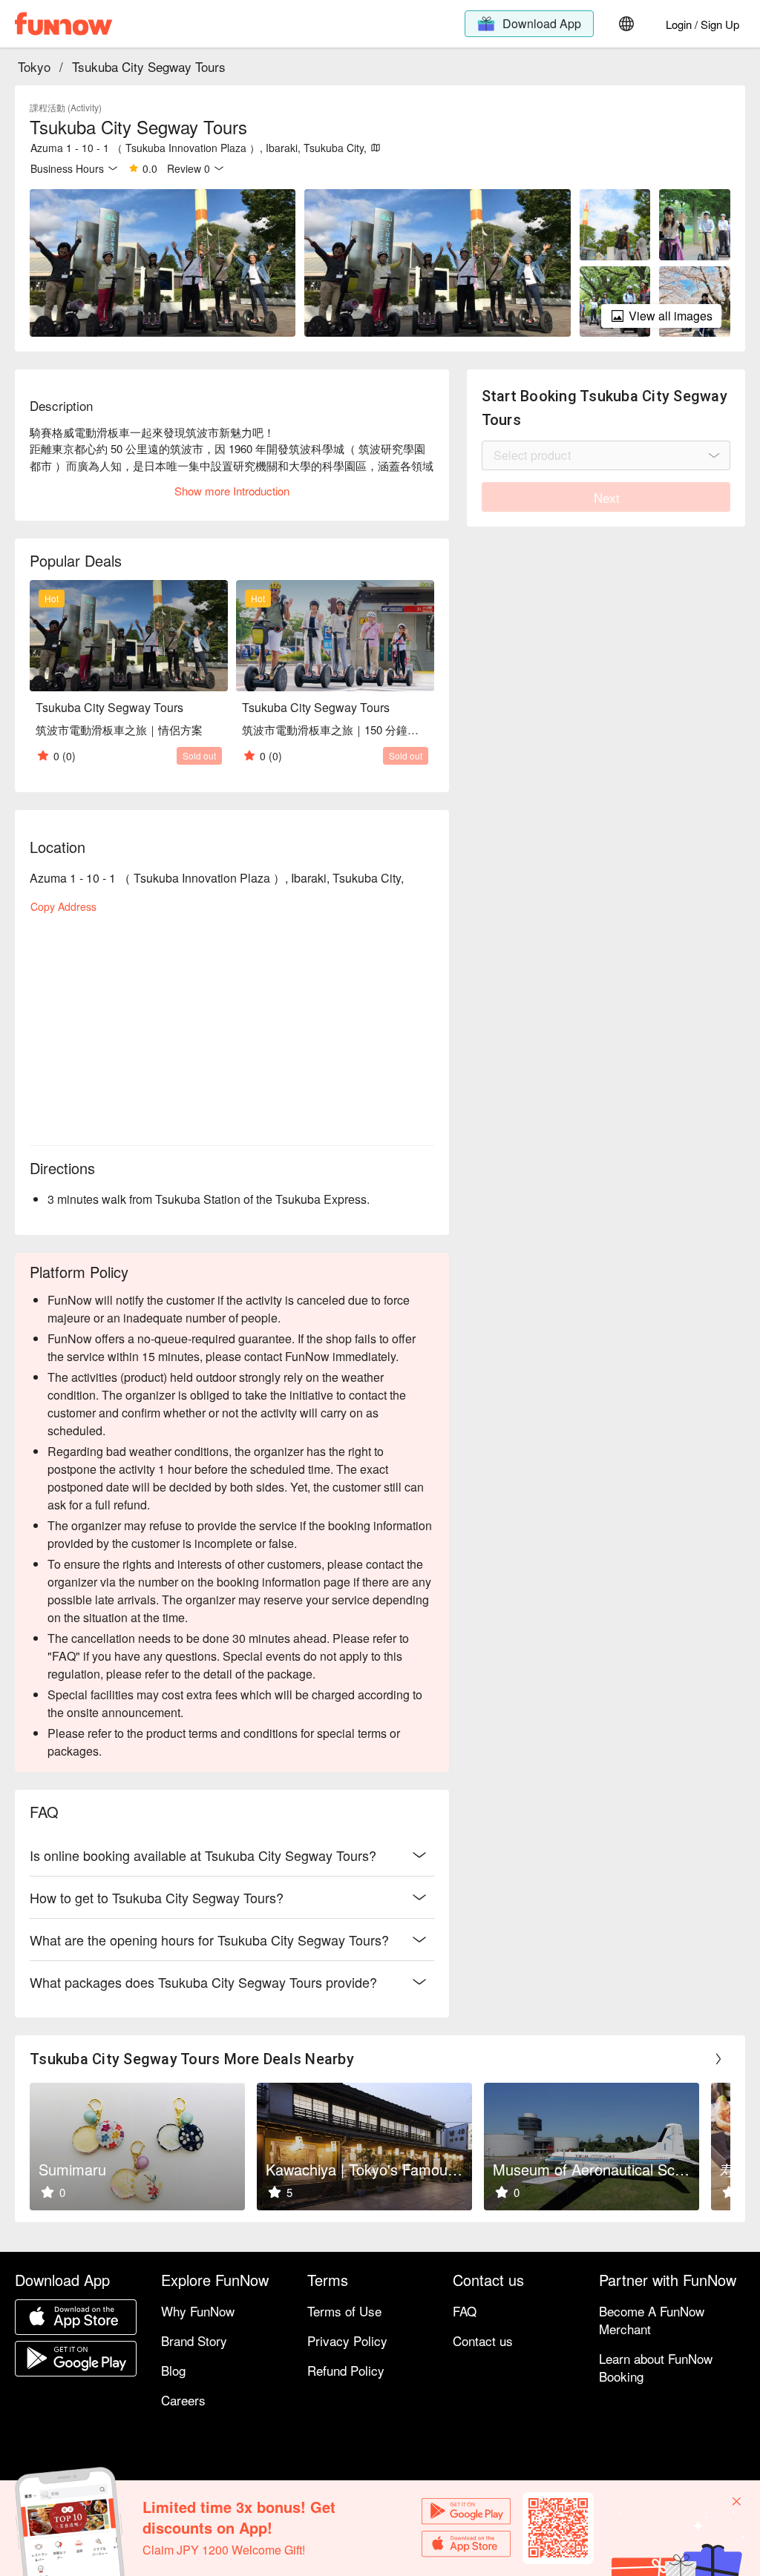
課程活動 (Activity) (66, 107)
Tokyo (34, 66)
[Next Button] (718, 2059)
